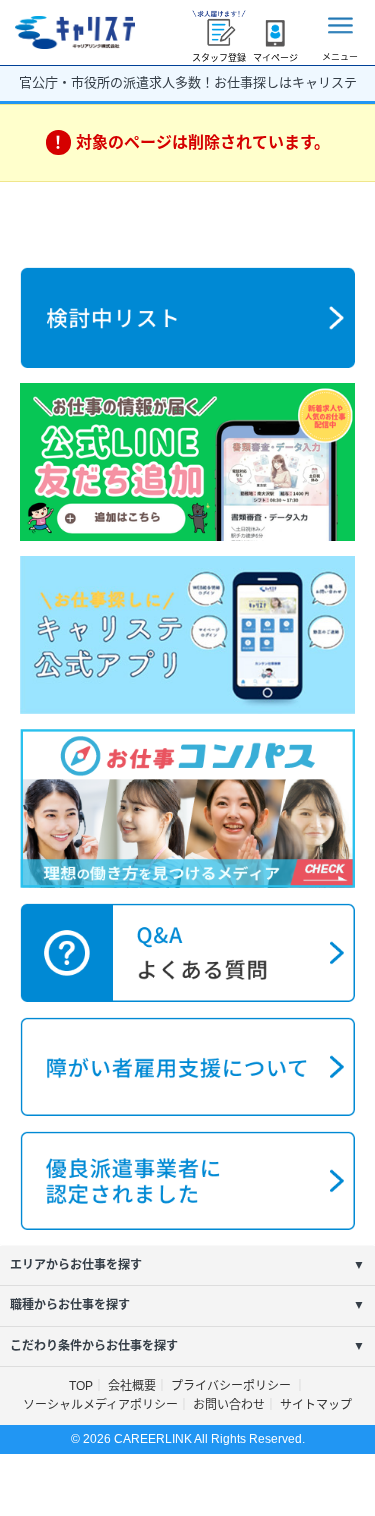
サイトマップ (316, 1405)
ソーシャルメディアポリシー (100, 1405)
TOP (81, 1386)
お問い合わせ (229, 1405)
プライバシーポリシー (232, 1386)
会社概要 (132, 1386)
